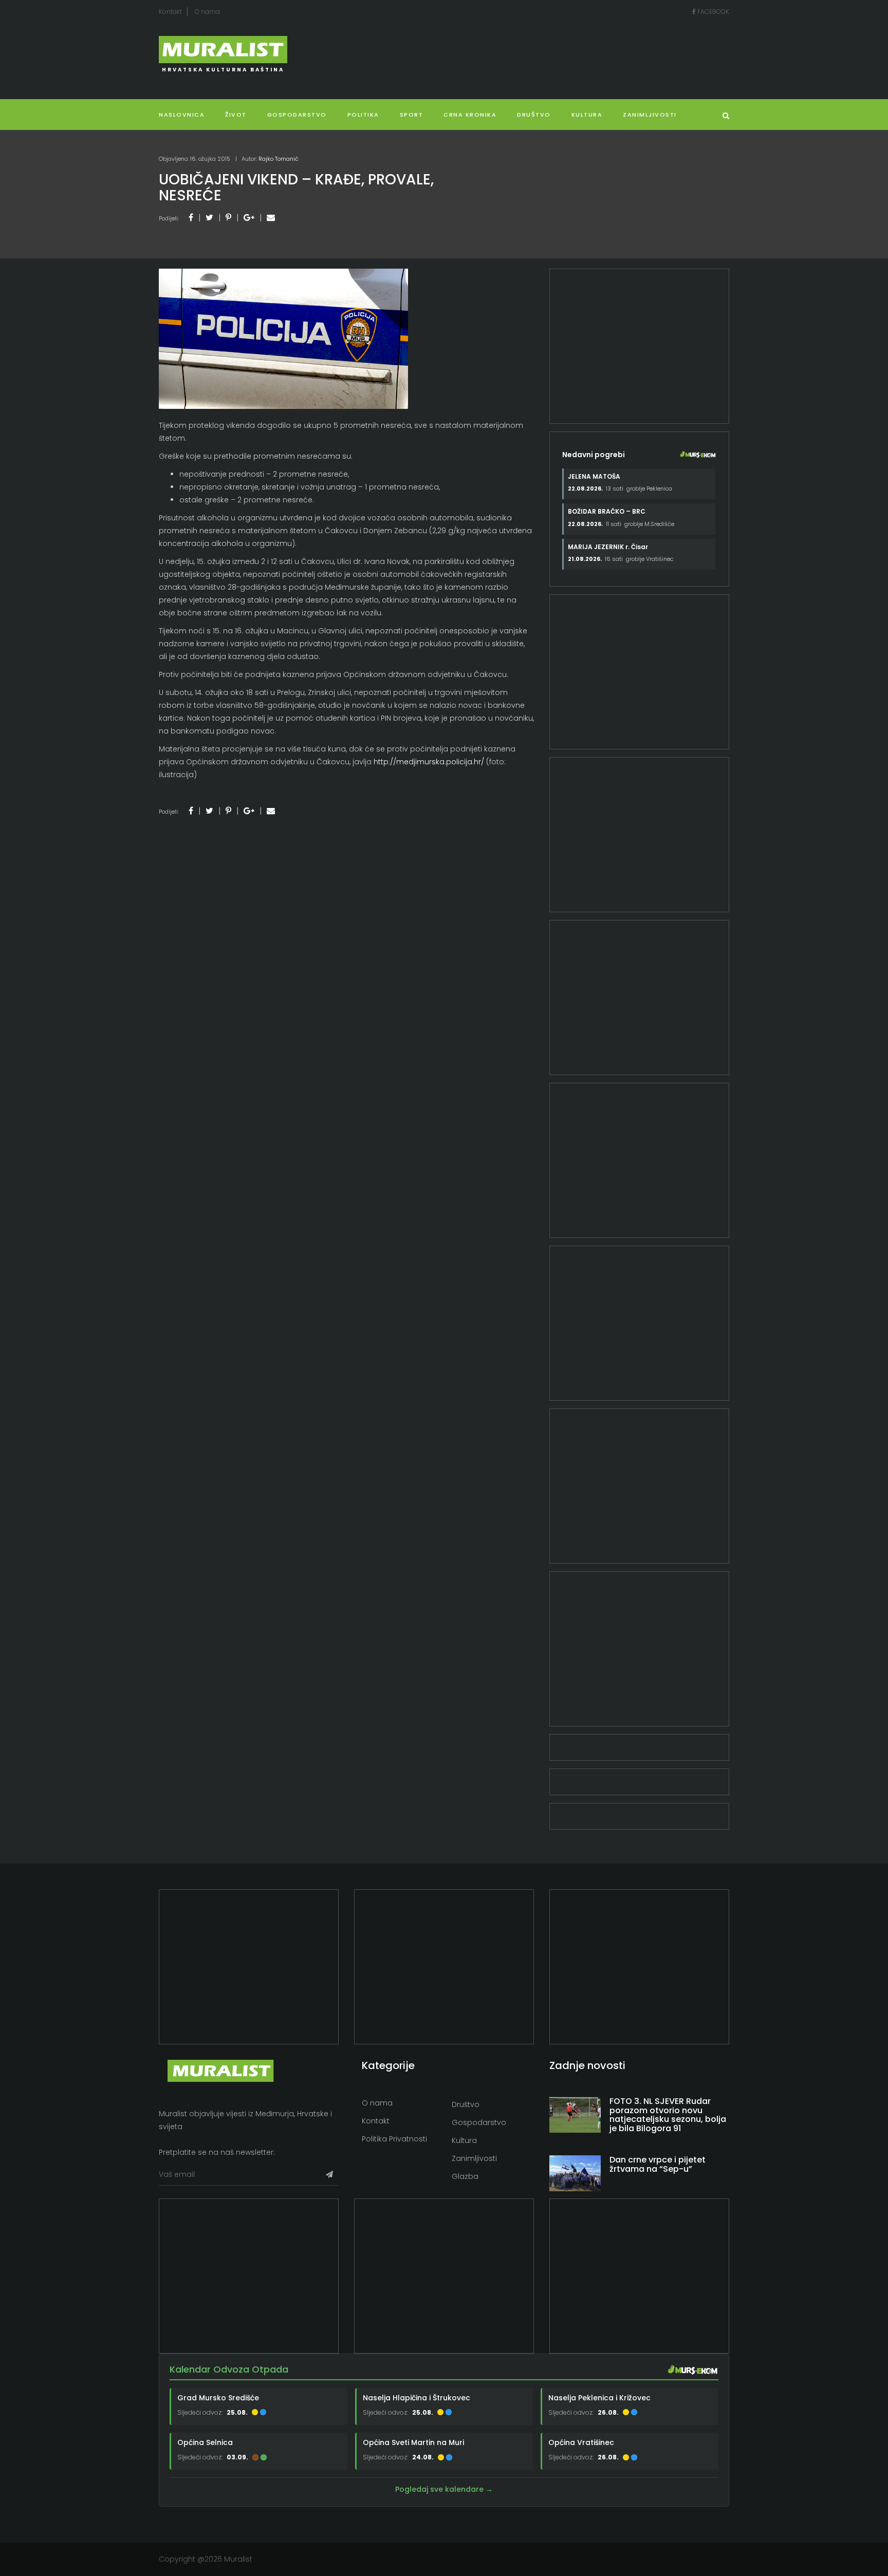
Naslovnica (182, 115)
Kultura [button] (587, 115)
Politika (363, 115)
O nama (207, 12)
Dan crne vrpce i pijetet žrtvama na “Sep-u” (658, 2164)
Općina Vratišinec (581, 2442)
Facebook (713, 12)
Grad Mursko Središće (218, 2397)
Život (236, 115)
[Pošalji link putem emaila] (271, 218)
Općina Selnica (205, 2442)
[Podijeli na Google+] (249, 218)
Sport (412, 115)
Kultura (464, 2140)
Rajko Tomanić (279, 159)
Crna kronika (470, 115)
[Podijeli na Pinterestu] (228, 218)
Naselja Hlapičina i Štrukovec (417, 2397)
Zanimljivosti (650, 115)
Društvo (534, 115)
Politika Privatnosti (394, 2139)
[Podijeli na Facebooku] (191, 218)
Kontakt (170, 12)
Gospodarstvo (297, 115)
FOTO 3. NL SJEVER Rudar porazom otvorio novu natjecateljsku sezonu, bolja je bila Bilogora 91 (668, 2115)
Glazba (465, 2176)
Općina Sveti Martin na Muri (413, 2442)
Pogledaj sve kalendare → (444, 2489)
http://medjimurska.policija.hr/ (429, 762)
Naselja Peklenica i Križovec (599, 2397)
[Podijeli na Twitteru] (209, 218)
